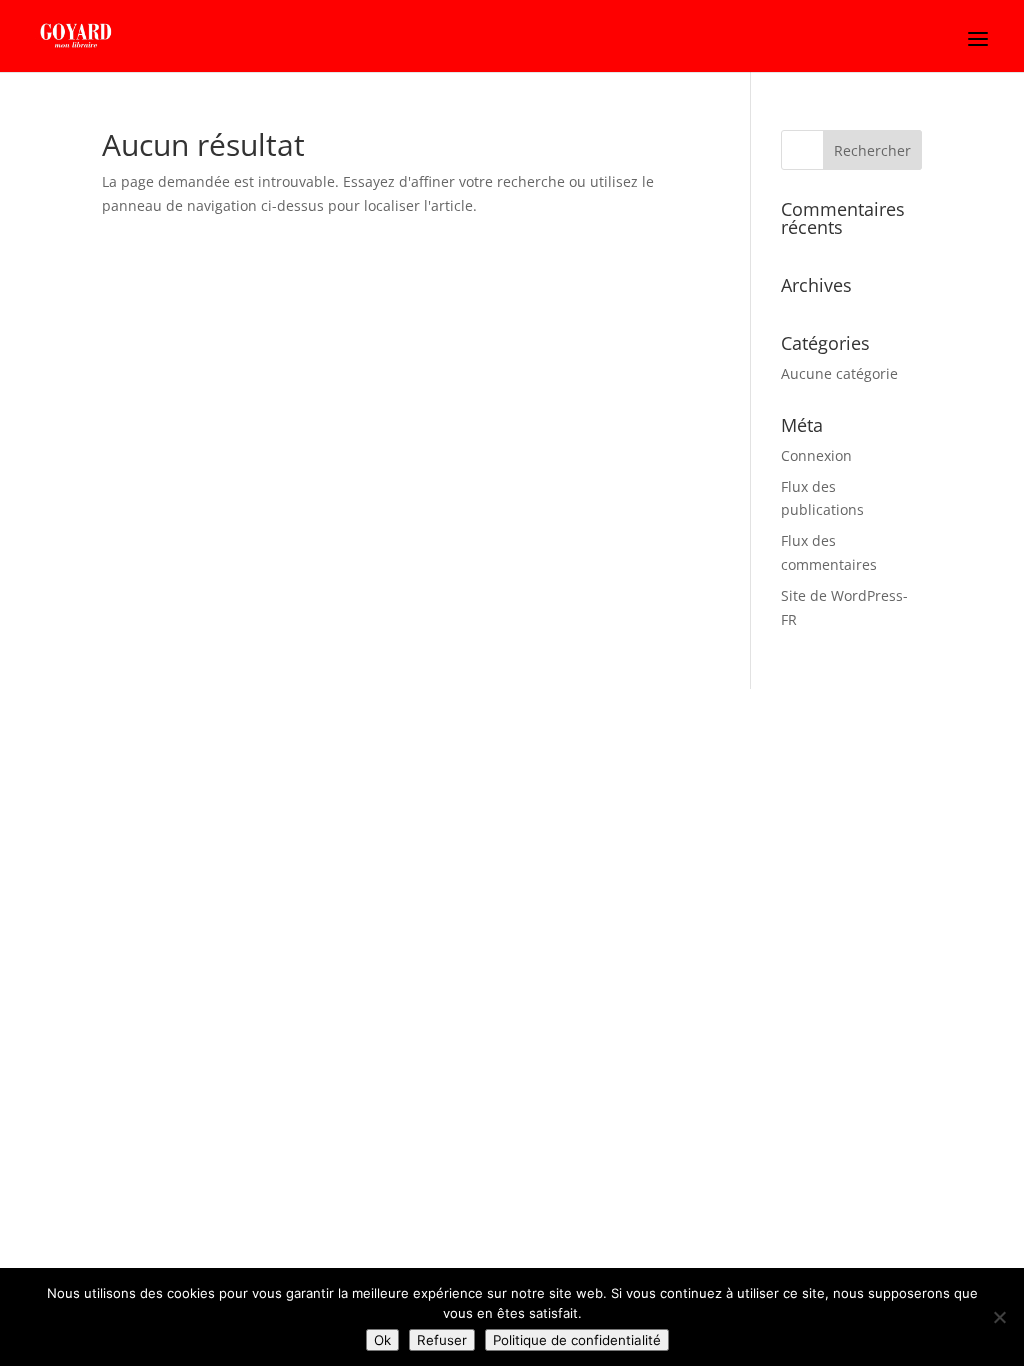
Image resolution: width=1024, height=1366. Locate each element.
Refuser (442, 1340)
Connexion (816, 455)
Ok (382, 1340)
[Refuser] (999, 1317)
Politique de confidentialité (577, 1340)
